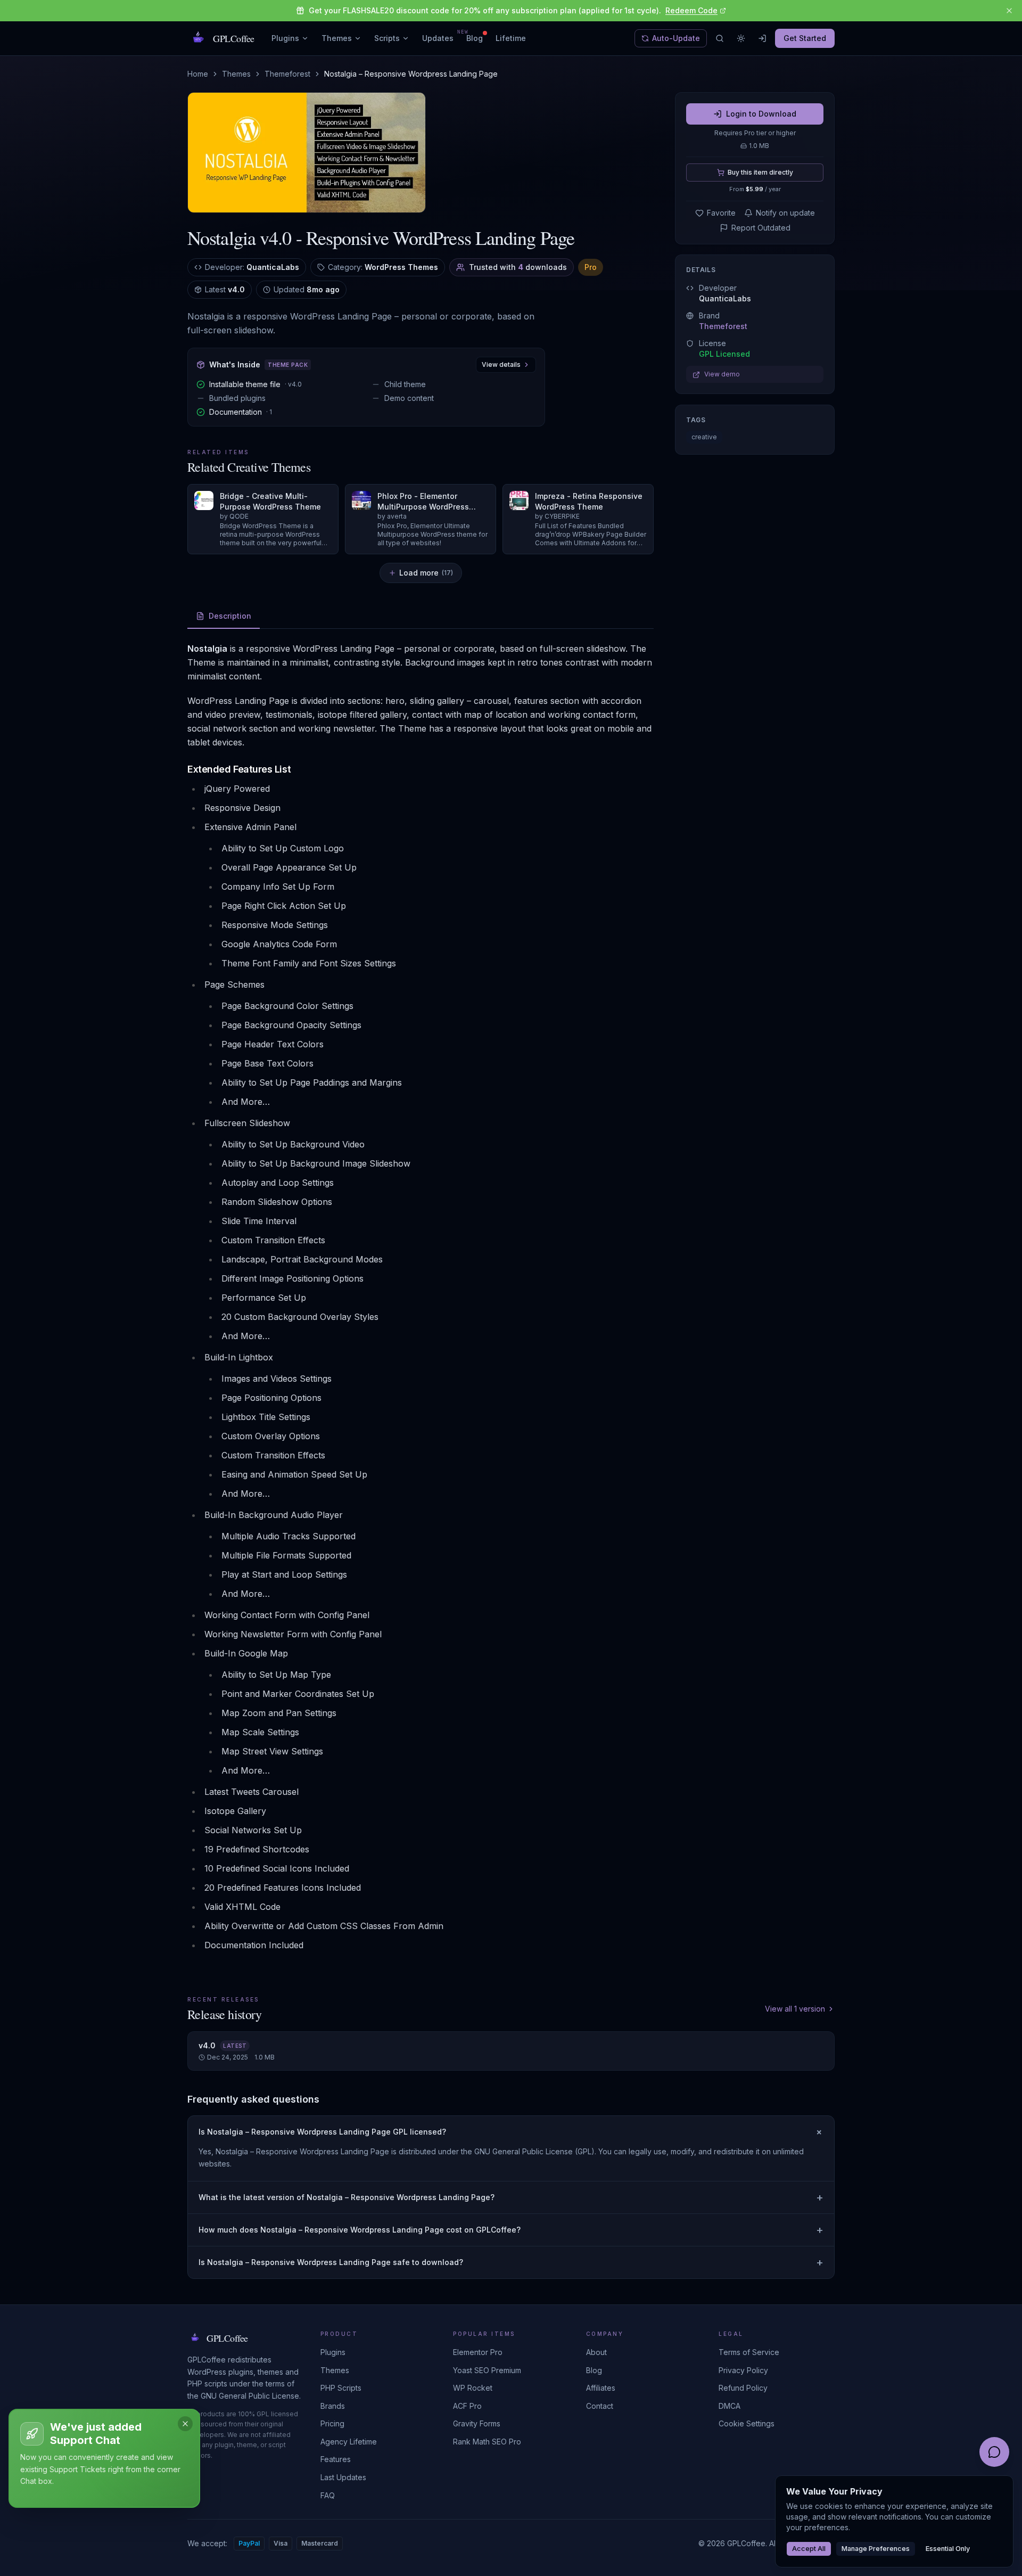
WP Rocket (473, 2388)
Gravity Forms (477, 2423)
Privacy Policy (743, 2370)
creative (704, 437)
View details (501, 364)
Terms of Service (749, 2352)
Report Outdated (761, 228)
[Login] (762, 38)
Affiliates (601, 2388)
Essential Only (948, 2549)
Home (198, 74)
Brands (333, 2406)
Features (336, 2459)
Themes (337, 38)
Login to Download (761, 114)
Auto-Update (676, 38)
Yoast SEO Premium (487, 2370)
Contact (600, 2406)
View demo (722, 375)
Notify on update (785, 213)
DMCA (730, 2406)
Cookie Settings (747, 2423)
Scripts (387, 38)
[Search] (720, 38)
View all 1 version (795, 2009)
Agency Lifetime (349, 2442)
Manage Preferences (876, 2549)
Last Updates (343, 2477)
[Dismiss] (185, 2424)
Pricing (332, 2423)
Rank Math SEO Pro (487, 2442)
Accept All (809, 2549)
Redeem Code (691, 10)
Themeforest (287, 74)
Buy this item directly (760, 172)
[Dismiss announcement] (1009, 11)
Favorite (721, 213)
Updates (438, 38)
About (596, 2352)
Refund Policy (743, 2388)
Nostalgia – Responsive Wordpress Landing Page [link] (411, 74)
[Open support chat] (994, 2452)
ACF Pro (467, 2406)
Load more (426, 573)
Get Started (805, 38)
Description (230, 616)
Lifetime (511, 38)
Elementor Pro (478, 2352)
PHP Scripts (341, 2388)
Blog (475, 38)
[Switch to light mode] (741, 38)
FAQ (328, 2495)
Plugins (285, 38)
